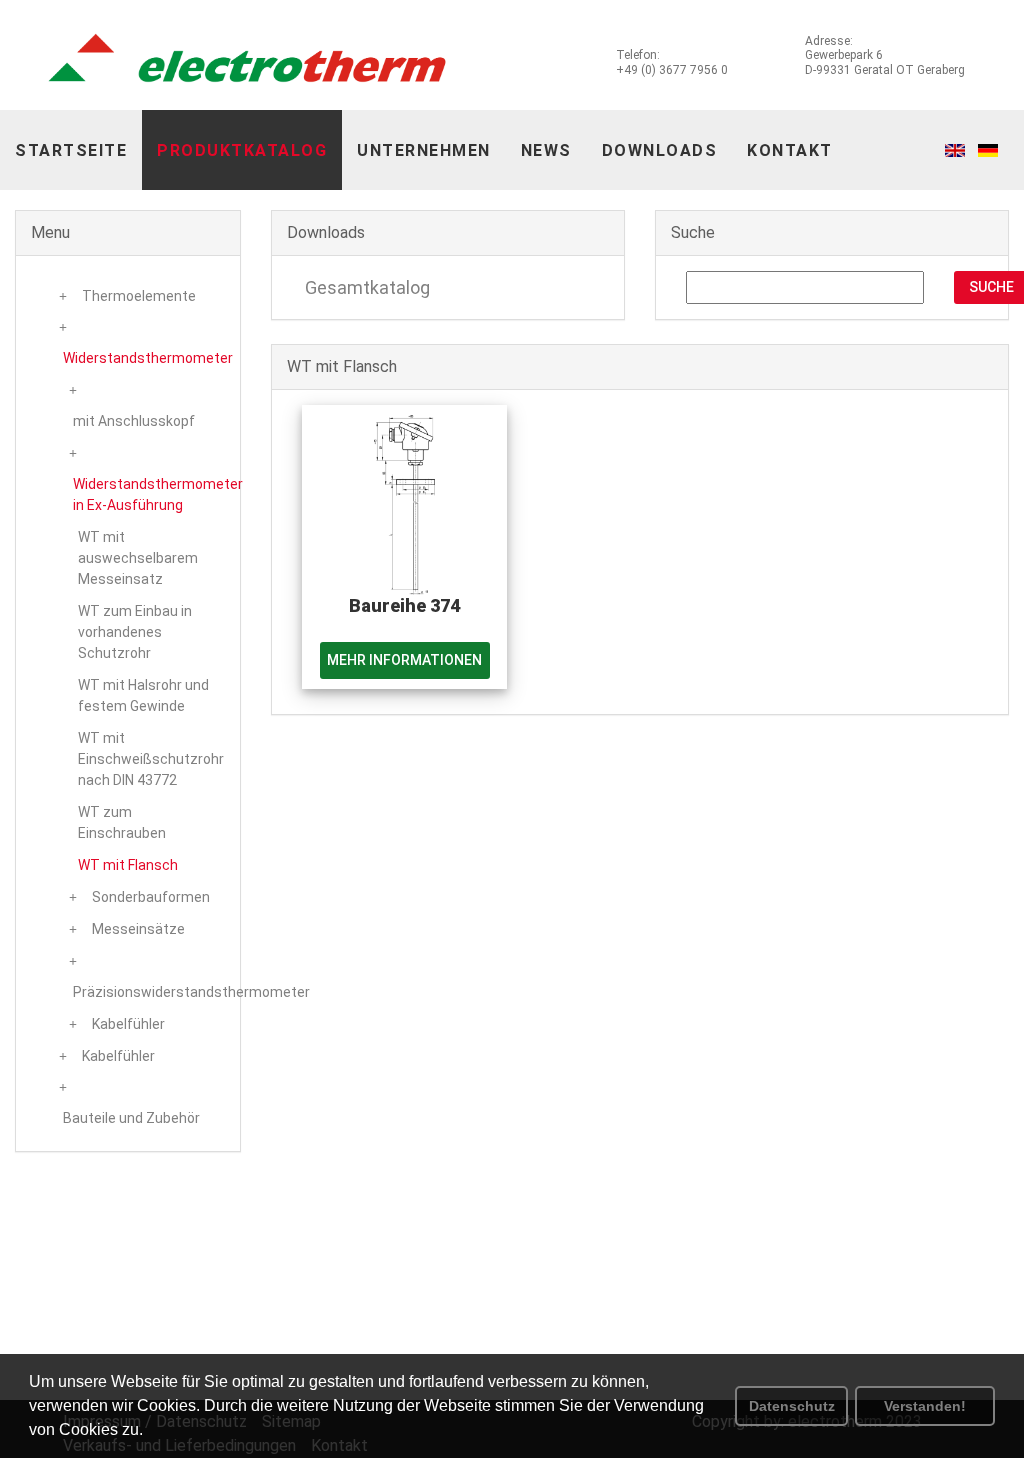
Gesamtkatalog (365, 287)
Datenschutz (792, 1406)
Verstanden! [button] (925, 1406)
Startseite (71, 150)
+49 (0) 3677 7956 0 (672, 70)
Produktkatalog (242, 150)
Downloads (660, 150)
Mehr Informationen (404, 660)
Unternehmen (424, 150)
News (546, 150)
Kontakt (790, 150)
